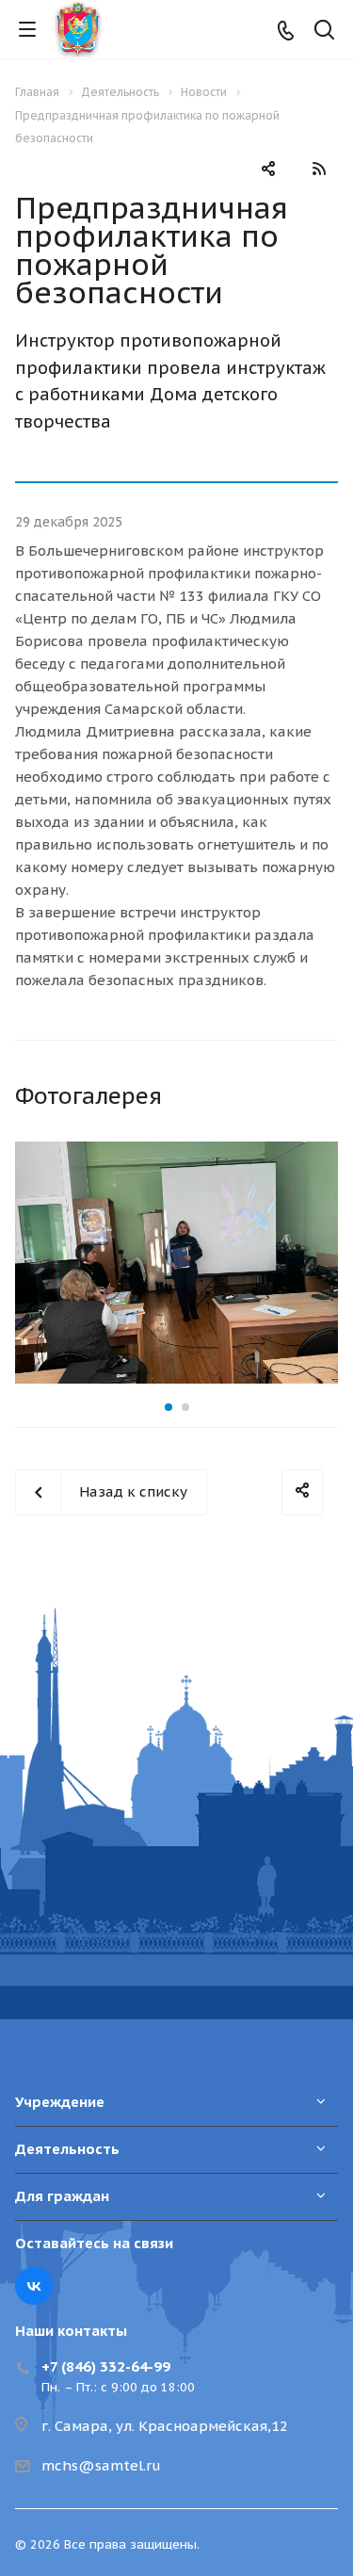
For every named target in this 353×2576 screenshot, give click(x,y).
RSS (319, 169)
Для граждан (62, 2196)
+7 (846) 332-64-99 (106, 2366)
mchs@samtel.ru (101, 2465)
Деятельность (67, 2149)
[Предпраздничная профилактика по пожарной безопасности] (176, 1263)
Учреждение (60, 2102)
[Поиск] (324, 32)
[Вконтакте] (34, 2286)
